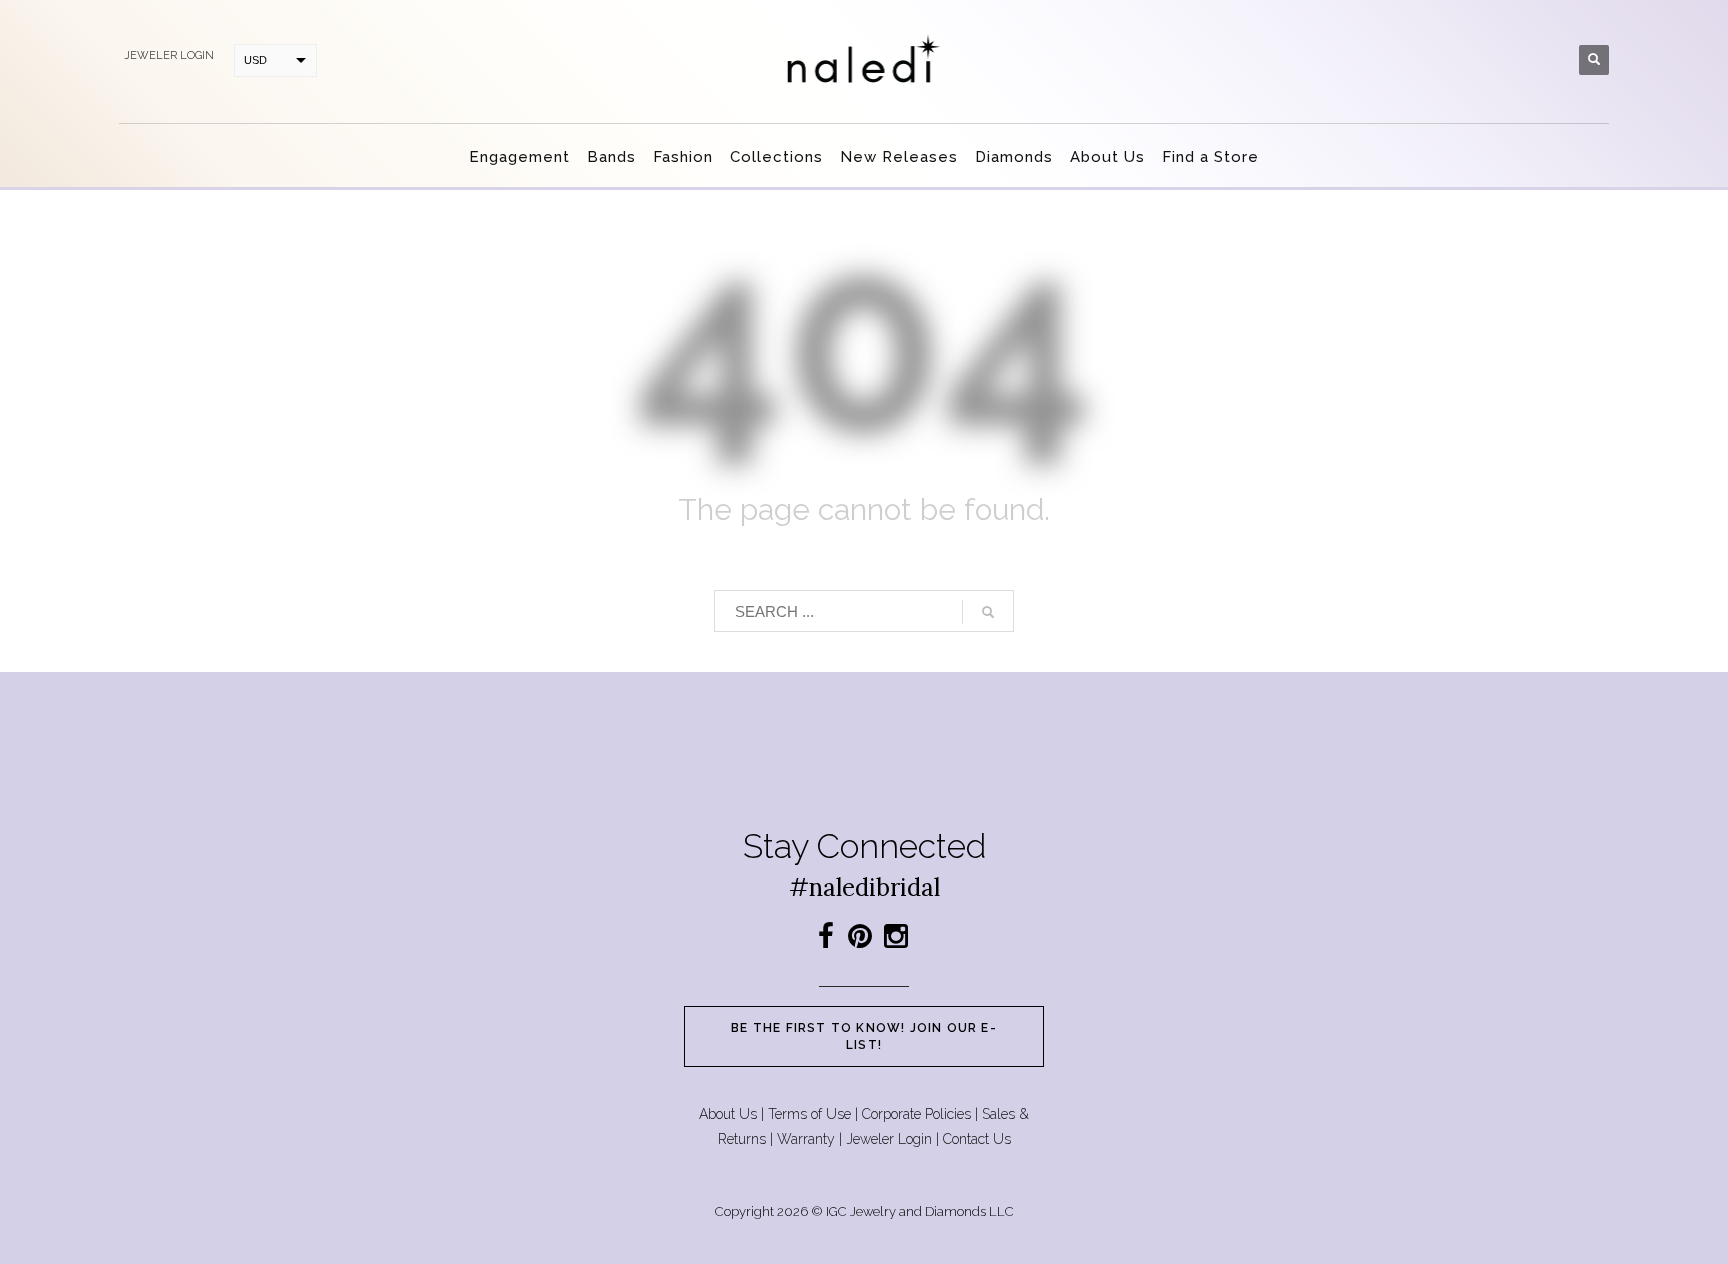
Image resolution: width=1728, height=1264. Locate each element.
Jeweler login (169, 55)
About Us (728, 1114)
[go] (988, 612)
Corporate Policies (916, 1114)
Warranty (806, 1139)
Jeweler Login (889, 1139)
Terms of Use (809, 1114)
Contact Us (977, 1139)
